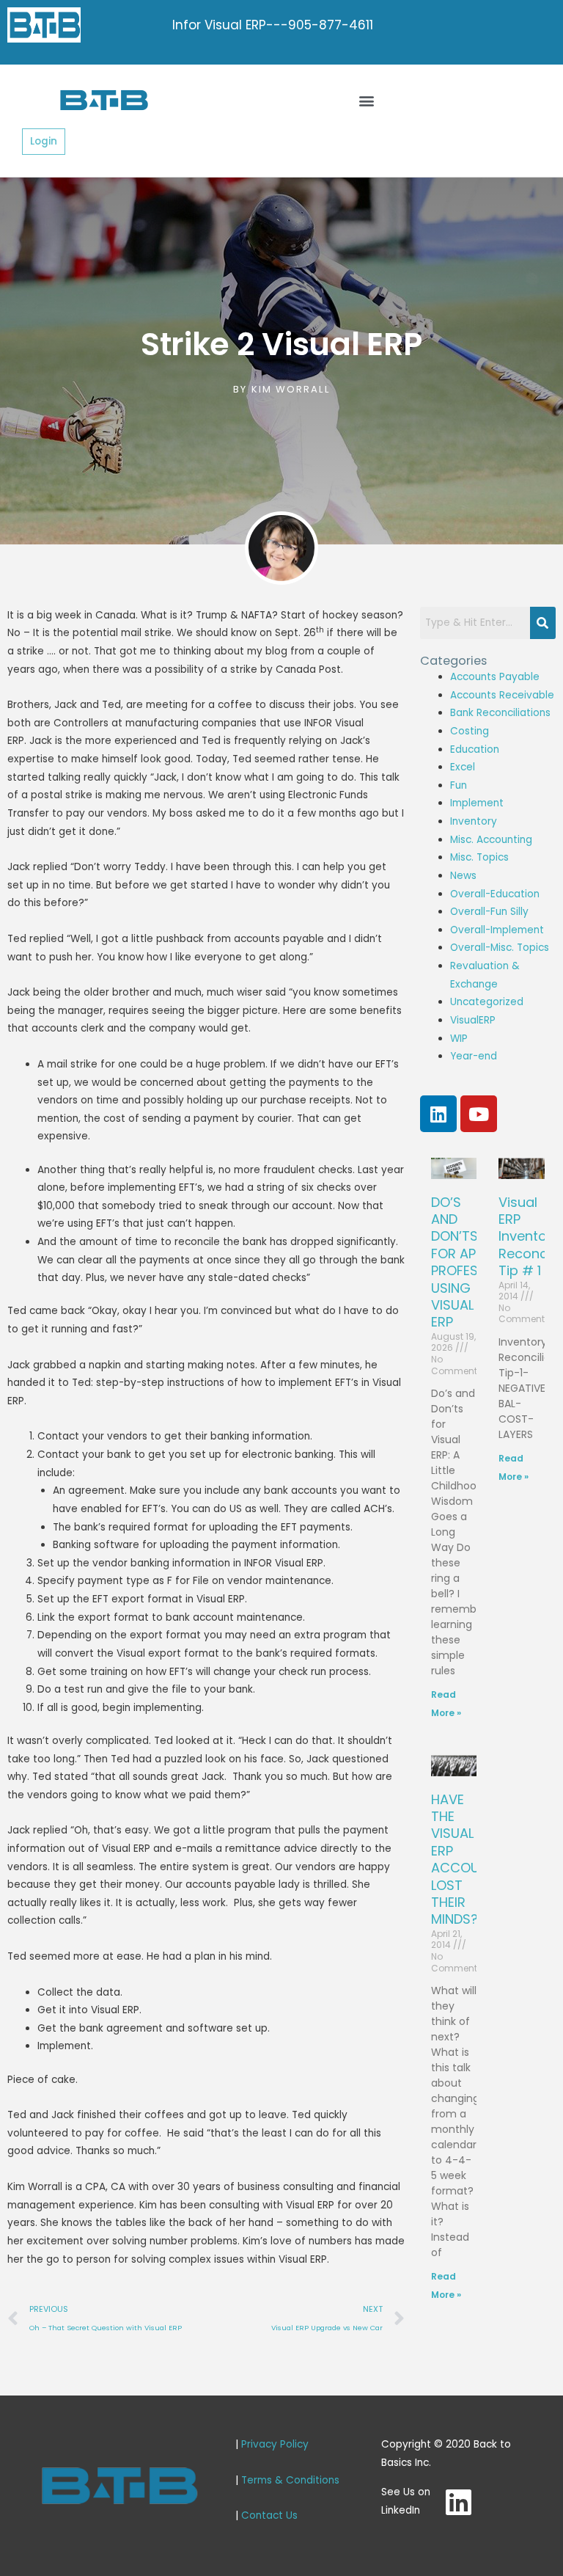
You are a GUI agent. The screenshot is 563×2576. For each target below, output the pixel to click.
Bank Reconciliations (500, 713)
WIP (459, 1039)
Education (475, 749)
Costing (470, 731)
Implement (477, 803)
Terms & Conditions (290, 2480)
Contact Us (269, 2515)
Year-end (474, 1056)
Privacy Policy (275, 2444)
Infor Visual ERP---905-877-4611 (273, 25)
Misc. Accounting (491, 840)
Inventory (474, 821)
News (463, 876)
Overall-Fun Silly (489, 912)
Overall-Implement (497, 930)
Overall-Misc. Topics (500, 948)
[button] (367, 100)
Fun (459, 785)
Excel (463, 767)
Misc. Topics (479, 857)
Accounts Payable (495, 677)
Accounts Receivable (502, 695)
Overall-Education (495, 894)
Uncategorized (487, 1002)
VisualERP (473, 1020)
